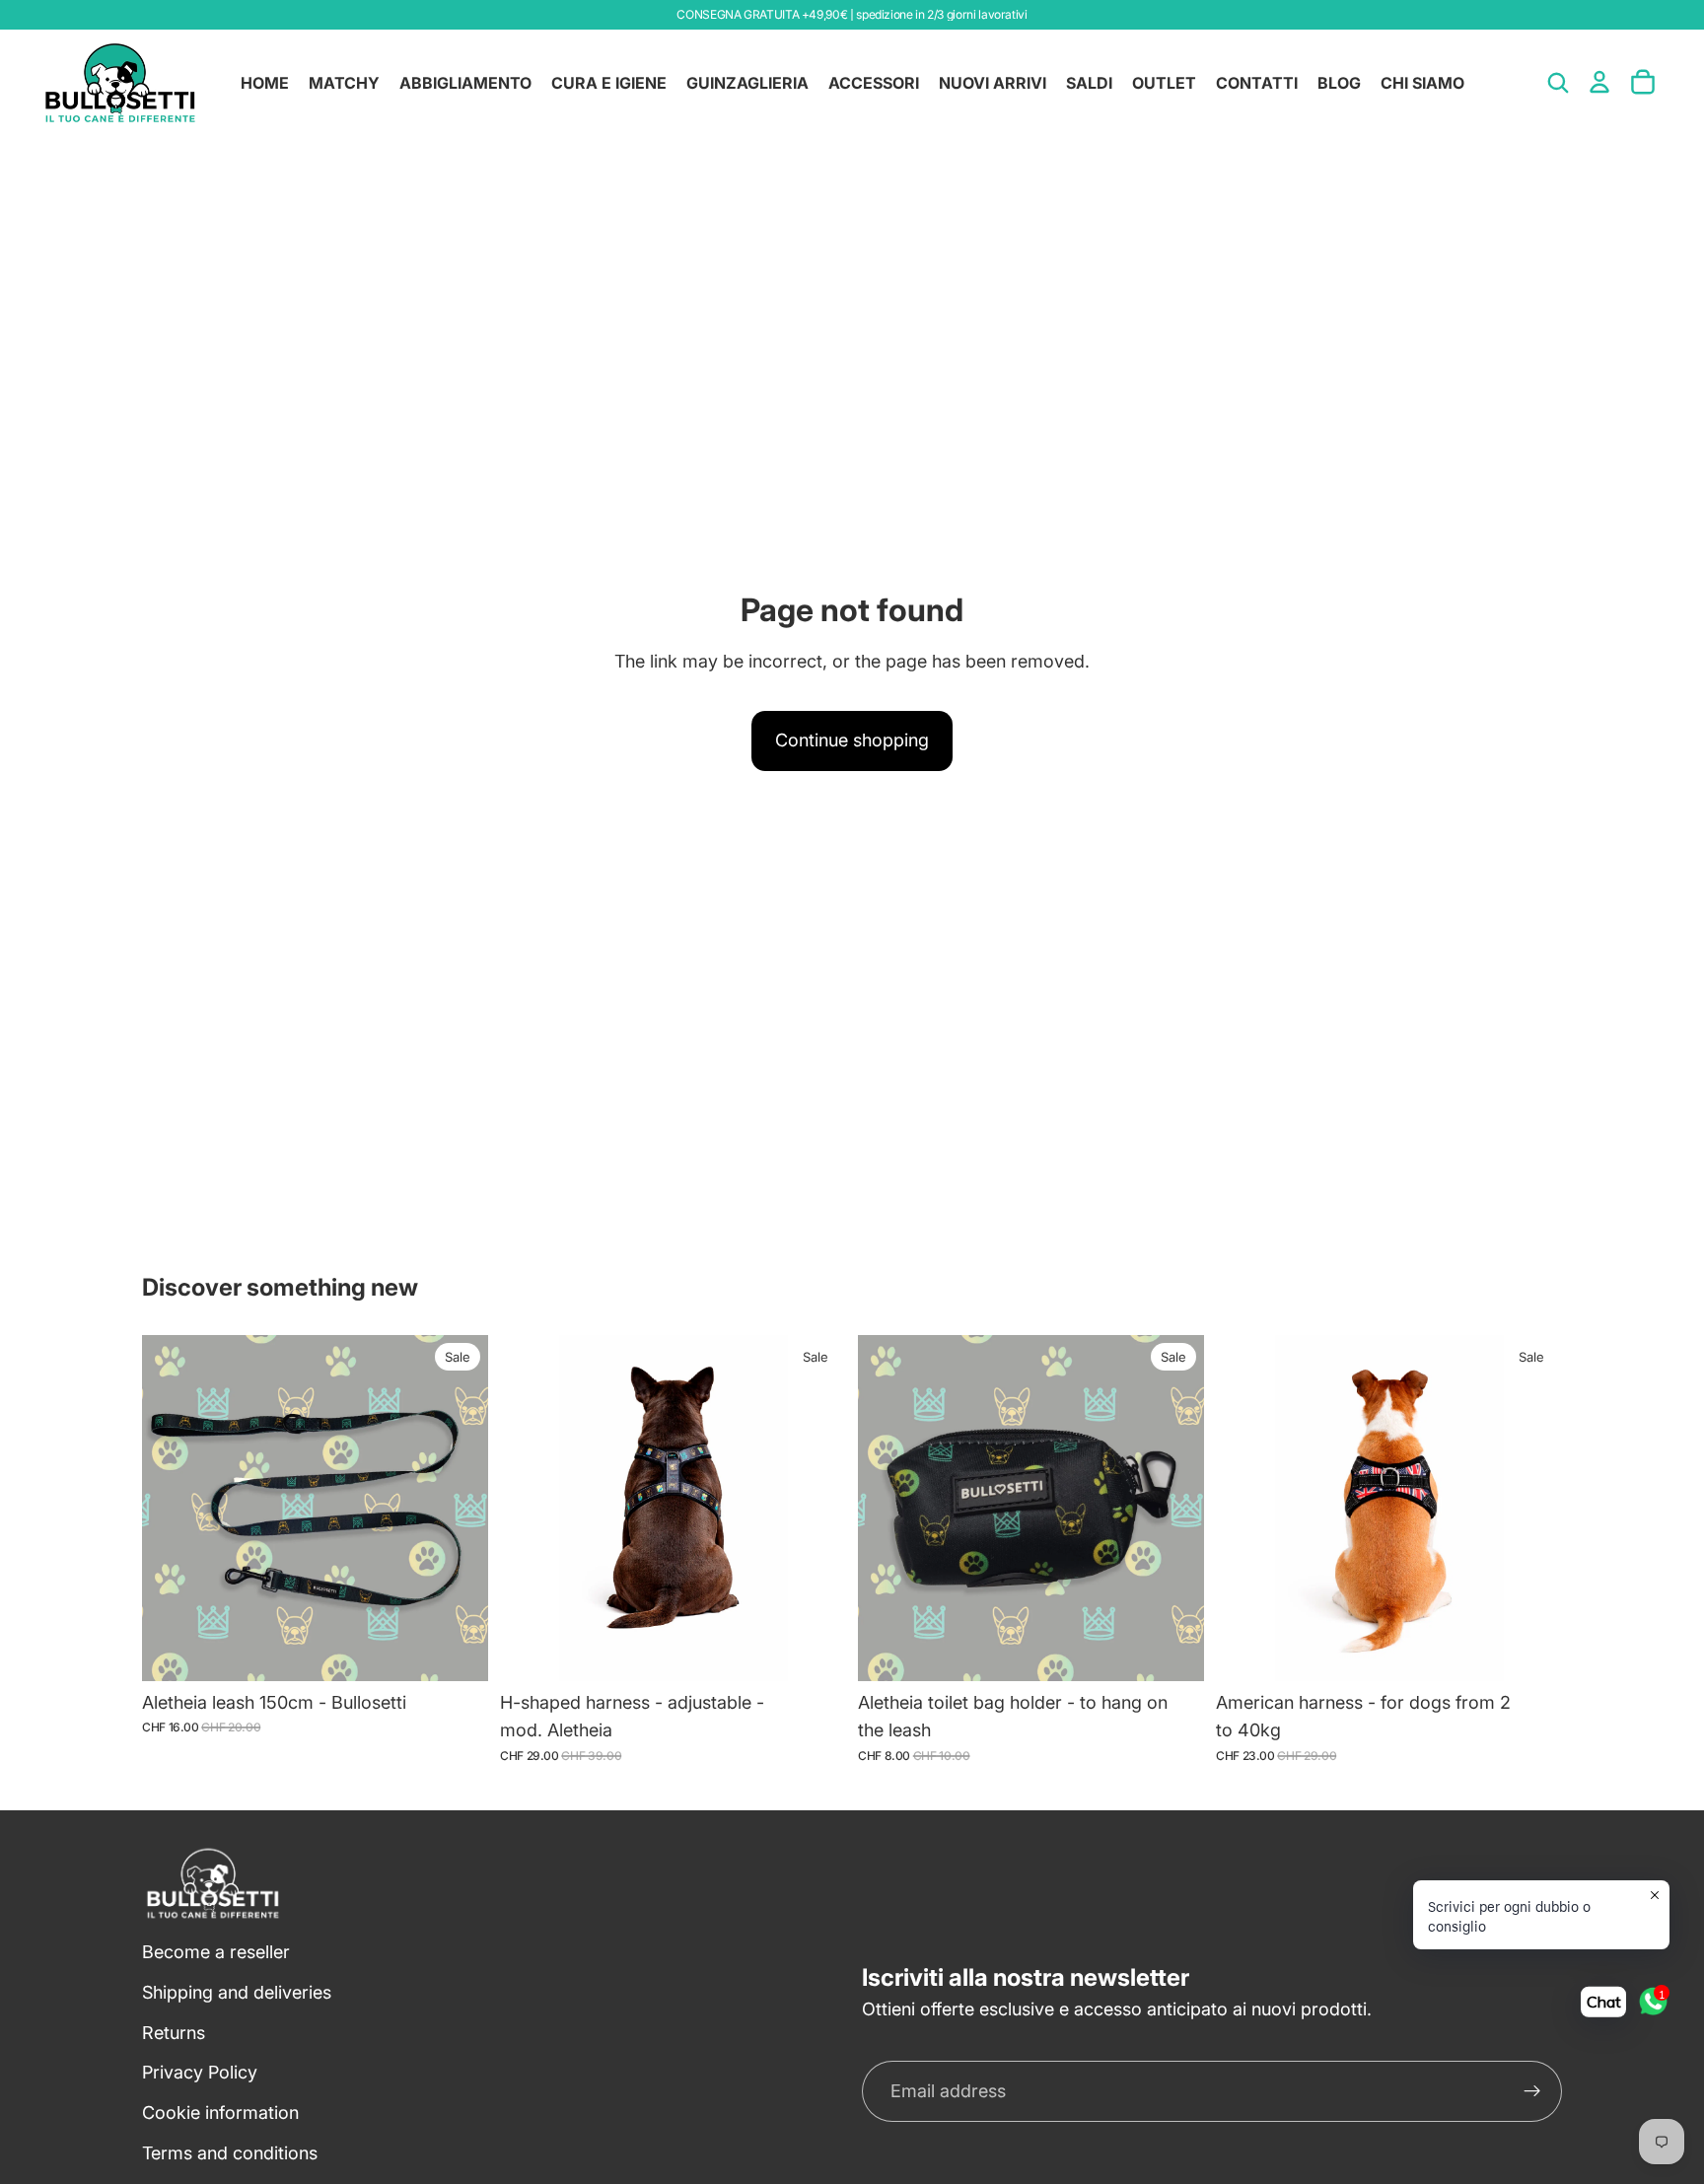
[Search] (1558, 83)
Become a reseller (216, 1952)
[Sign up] (1532, 2092)
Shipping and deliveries (237, 1992)
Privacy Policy (200, 2073)
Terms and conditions (230, 2153)
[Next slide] (816, 1508)
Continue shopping (852, 740)
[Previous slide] (530, 1508)
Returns (174, 2033)
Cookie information (220, 2114)
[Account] (1599, 82)
